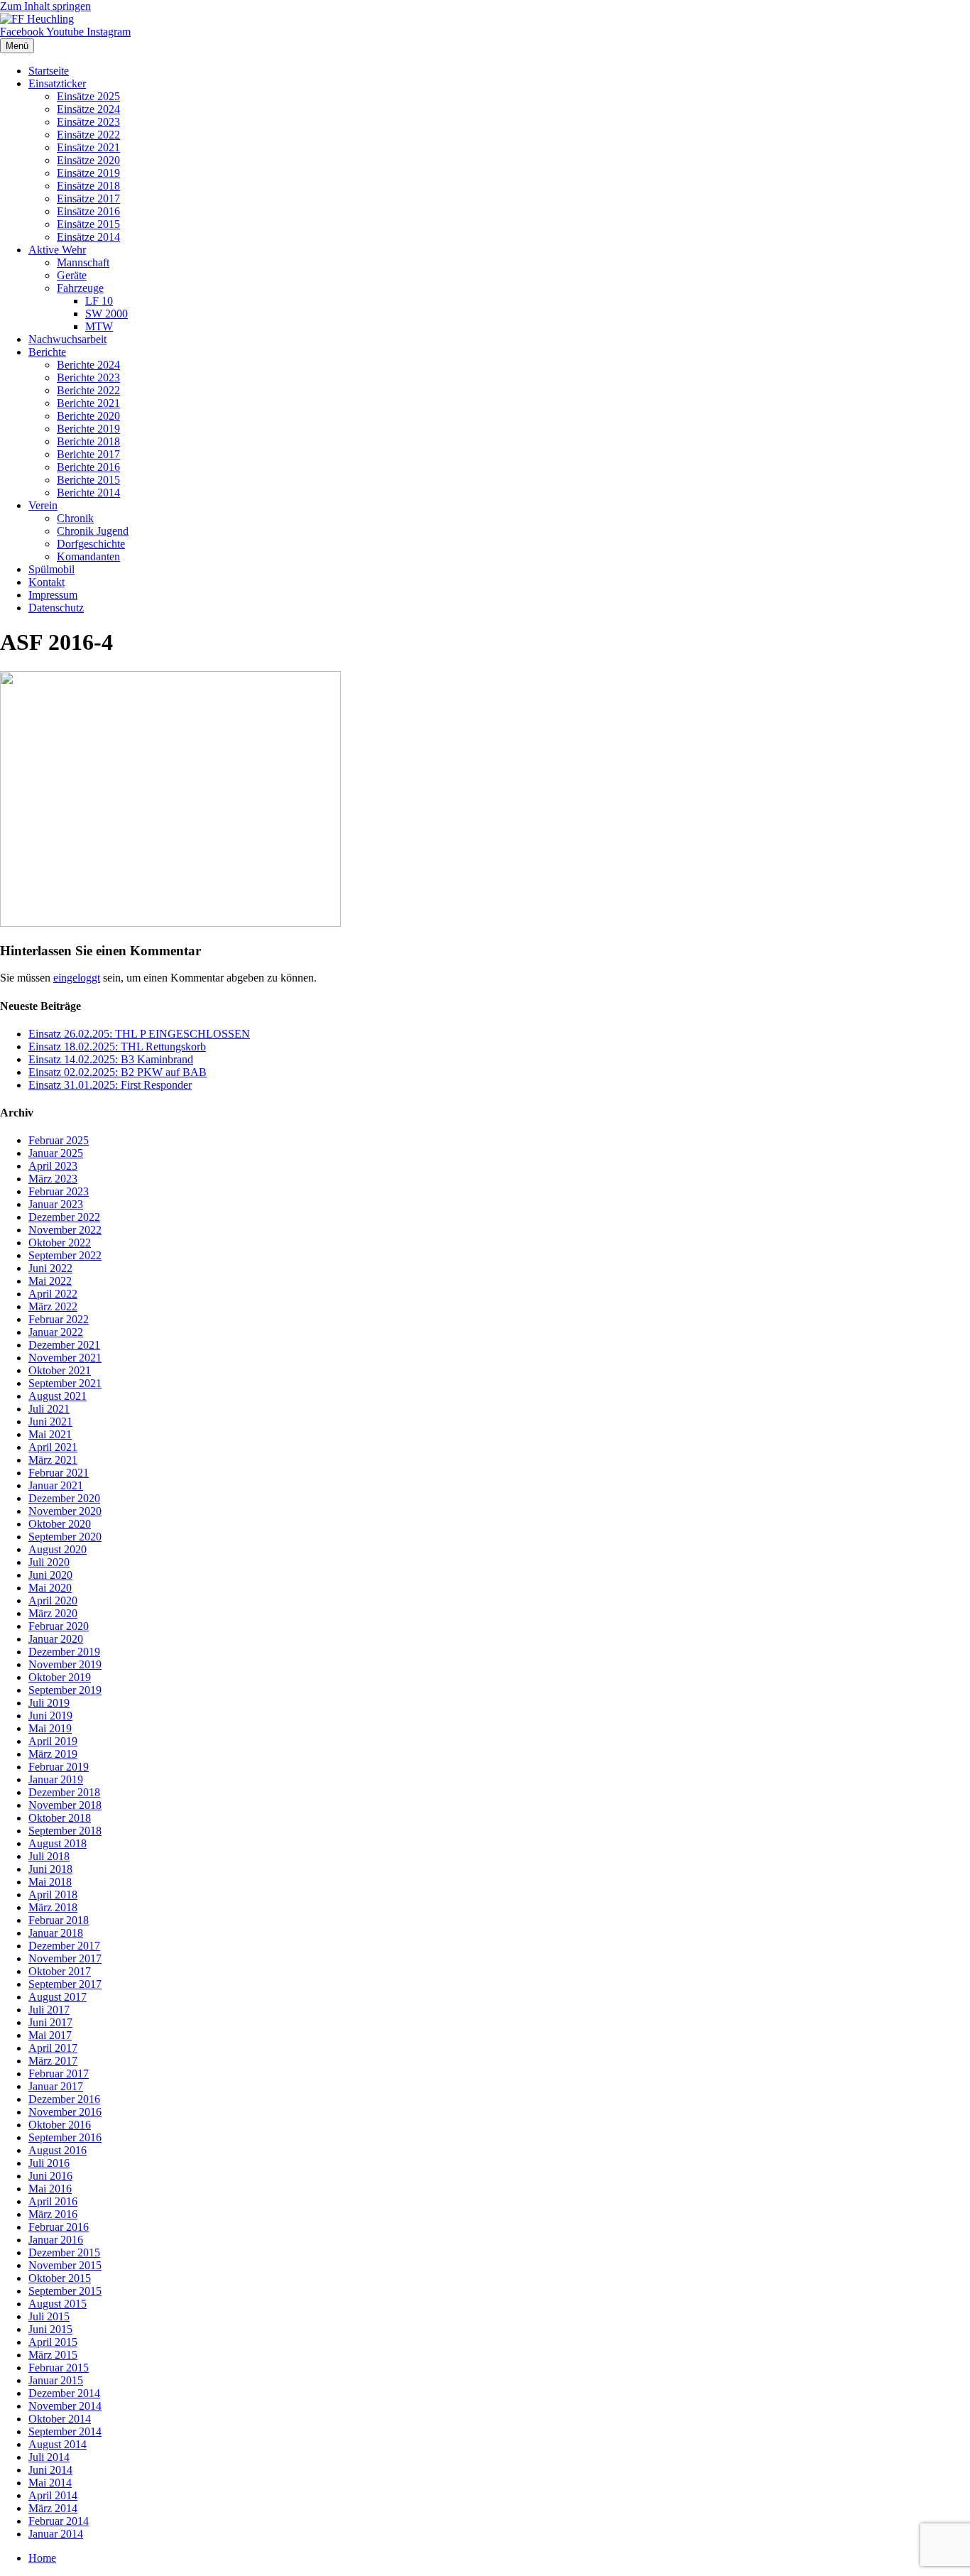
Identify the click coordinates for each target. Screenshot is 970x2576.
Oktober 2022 (60, 1243)
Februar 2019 (59, 1767)
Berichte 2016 (88, 467)
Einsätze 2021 (88, 147)
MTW (99, 326)
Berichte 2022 (88, 390)
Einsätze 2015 (88, 224)
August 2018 (58, 1843)
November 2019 (65, 1664)
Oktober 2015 (60, 2278)
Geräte (72, 275)
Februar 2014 (59, 2521)
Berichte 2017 (88, 454)
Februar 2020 (59, 1626)
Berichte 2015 (88, 480)
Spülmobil (51, 569)
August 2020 (58, 1549)
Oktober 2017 (60, 1971)
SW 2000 (107, 314)
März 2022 (53, 1306)
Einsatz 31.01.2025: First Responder (110, 1085)
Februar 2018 (59, 1920)
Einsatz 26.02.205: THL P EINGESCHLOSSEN (139, 1034)
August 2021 (58, 1396)
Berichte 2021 (88, 403)
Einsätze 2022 (88, 135)
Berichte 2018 (88, 441)
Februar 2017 (59, 2074)
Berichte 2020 (88, 416)
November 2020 (65, 1511)
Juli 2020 (49, 1562)
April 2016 (53, 2201)
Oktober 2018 (60, 1818)
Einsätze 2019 (88, 173)
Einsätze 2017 (88, 199)
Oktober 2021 (60, 1370)
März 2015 (53, 2355)
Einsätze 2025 (88, 96)
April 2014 (53, 2495)
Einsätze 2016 (88, 211)
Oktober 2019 (60, 1677)
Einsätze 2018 (88, 186)
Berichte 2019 (88, 429)
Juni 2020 (50, 1575)
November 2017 (65, 1958)
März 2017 (53, 2061)
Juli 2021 (49, 1409)
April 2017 (53, 2048)
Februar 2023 (59, 1191)
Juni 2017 (50, 2022)
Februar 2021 (59, 1473)
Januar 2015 (56, 2380)
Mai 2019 (50, 1728)
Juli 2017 (49, 2010)
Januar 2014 (56, 2534)
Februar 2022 (59, 1319)
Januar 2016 (56, 2240)
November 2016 (65, 2112)
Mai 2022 (50, 1281)
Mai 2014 (50, 2483)
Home (42, 2558)
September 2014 (65, 2431)
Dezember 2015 (64, 2252)
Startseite (49, 71)
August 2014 (58, 2444)
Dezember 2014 (64, 2393)
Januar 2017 (56, 2086)
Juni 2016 (50, 2176)
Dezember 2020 (64, 1498)
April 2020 (53, 1601)
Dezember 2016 (64, 2099)
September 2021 (65, 1383)
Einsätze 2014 (88, 237)
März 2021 (53, 1460)
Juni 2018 (50, 1869)
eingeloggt (77, 978)
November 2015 (65, 2265)
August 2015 (58, 2304)
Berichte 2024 (88, 365)
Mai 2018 (50, 1882)
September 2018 (65, 1831)
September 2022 (65, 1255)
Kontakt (47, 582)
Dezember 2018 (64, 1792)
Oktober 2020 (60, 1524)
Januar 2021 (56, 1485)
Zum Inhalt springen (45, 6)
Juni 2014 (50, 2470)
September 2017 (65, 1984)
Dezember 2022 (64, 1217)
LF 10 (99, 301)
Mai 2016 (50, 2189)
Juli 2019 (49, 1703)
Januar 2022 (56, 1332)
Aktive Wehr (57, 250)
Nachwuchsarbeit (67, 339)
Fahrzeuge (80, 288)
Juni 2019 (50, 1716)
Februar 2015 (59, 2368)
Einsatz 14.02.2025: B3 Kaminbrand (111, 1059)
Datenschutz (56, 608)
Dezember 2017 (64, 1946)
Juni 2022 (50, 1268)
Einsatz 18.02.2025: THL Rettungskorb (117, 1047)
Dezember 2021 (64, 1345)
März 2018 (53, 1907)
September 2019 (65, 1690)
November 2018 (65, 1805)
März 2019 (53, 1754)
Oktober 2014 (60, 2419)
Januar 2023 (56, 1204)
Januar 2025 (56, 1153)
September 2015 (65, 2291)
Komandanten (88, 556)
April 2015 (53, 2342)
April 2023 (53, 1166)
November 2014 (65, 2406)
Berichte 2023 (88, 377)
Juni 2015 (50, 2329)
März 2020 (53, 1613)
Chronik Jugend (93, 531)
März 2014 (53, 2508)
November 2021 (65, 1358)
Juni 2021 (50, 1422)
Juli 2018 (49, 1856)
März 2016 (53, 2214)
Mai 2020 (50, 1588)
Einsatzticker (57, 83)
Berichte (47, 352)
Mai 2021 (50, 1434)
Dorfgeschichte (91, 544)
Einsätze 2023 (88, 122)
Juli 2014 (49, 2457)
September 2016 (65, 2137)
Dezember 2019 (64, 1652)
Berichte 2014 (88, 493)
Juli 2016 (49, 2163)
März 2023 (53, 1179)
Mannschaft (83, 262)
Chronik (75, 518)
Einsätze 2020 (88, 160)
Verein (43, 505)
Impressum (53, 595)
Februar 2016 (59, 2227)
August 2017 (58, 1997)
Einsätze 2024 (88, 109)
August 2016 (58, 2150)
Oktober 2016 (60, 2125)
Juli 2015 (49, 2316)
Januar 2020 (56, 1639)
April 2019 (53, 1741)
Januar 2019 (56, 1779)
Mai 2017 (50, 2035)
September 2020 (65, 1537)
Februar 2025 (59, 1140)
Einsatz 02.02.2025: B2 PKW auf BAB (118, 1072)
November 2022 (65, 1230)
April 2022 (53, 1294)
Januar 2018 (56, 1933)
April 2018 (53, 1895)
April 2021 (53, 1447)
